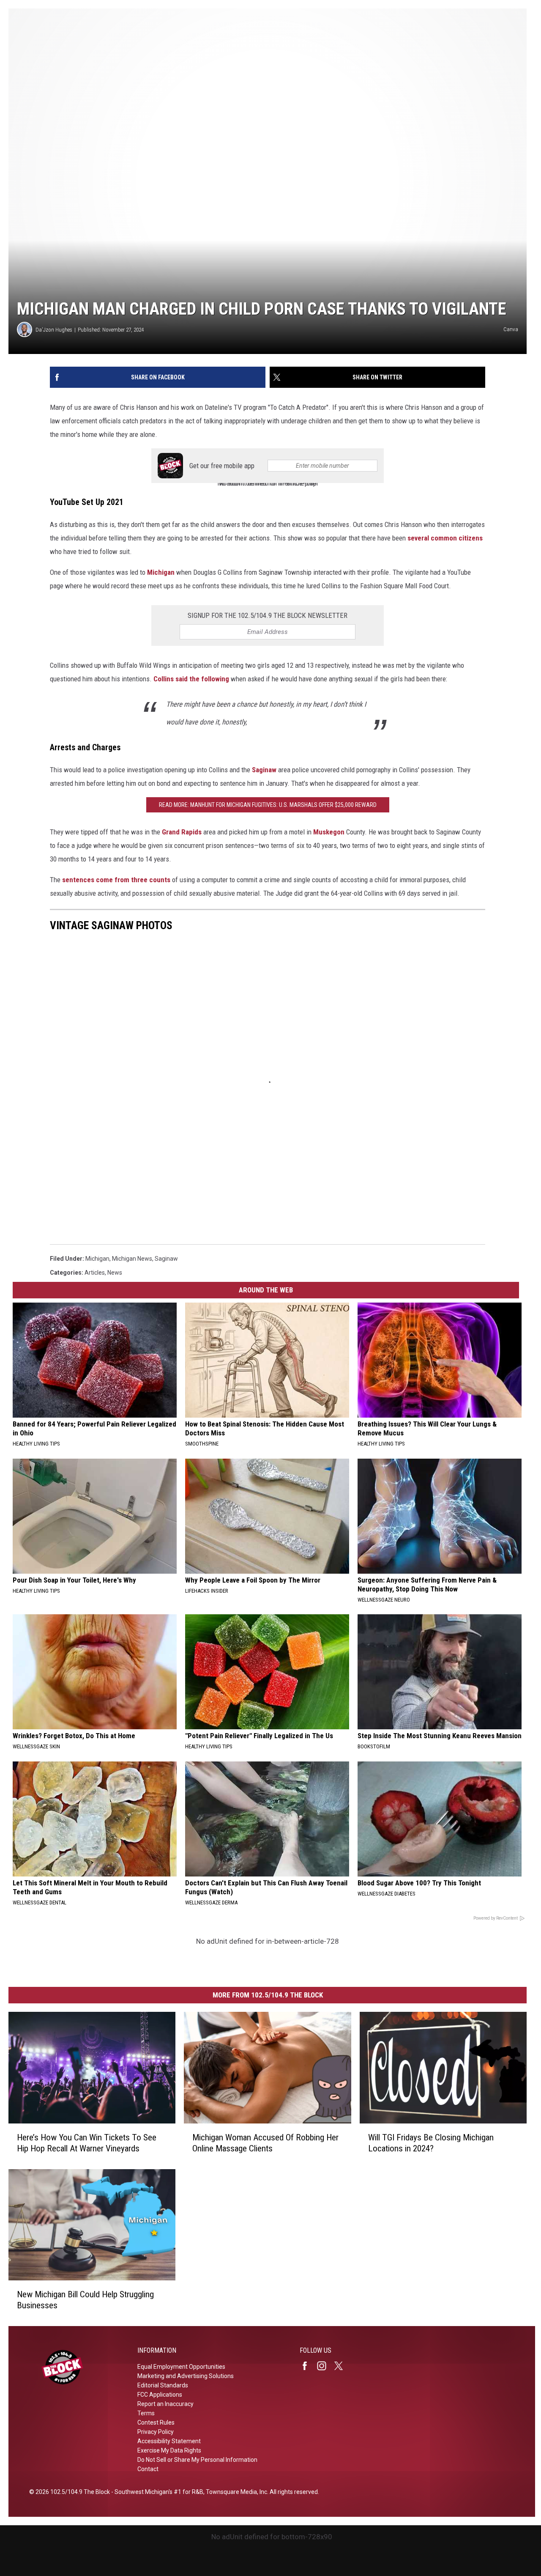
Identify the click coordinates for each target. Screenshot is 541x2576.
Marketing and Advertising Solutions (186, 2376)
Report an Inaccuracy (165, 2404)
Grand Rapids (182, 832)
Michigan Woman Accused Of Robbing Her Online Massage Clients (265, 2143)
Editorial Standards (163, 2385)
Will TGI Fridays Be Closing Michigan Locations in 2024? (431, 2143)
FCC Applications (160, 2395)
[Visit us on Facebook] (308, 2366)
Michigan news (132, 1259)
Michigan (161, 572)
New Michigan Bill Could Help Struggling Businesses (85, 2300)
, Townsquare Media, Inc (235, 2492)
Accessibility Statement (169, 2441)
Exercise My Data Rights (169, 2450)
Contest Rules (156, 2422)
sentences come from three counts (116, 880)
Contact (148, 2469)
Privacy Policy (156, 2432)
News (115, 1273)
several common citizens (445, 538)
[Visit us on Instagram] (325, 2366)
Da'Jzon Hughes (54, 330)
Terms (146, 2413)
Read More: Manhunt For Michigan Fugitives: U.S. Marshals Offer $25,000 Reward (268, 805)
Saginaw (264, 770)
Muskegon (329, 832)
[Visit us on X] (342, 2366)
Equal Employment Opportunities (181, 2367)
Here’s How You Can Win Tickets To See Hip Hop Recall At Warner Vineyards (87, 2143)
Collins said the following (191, 679)
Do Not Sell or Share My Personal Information (197, 2460)
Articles (95, 1273)
